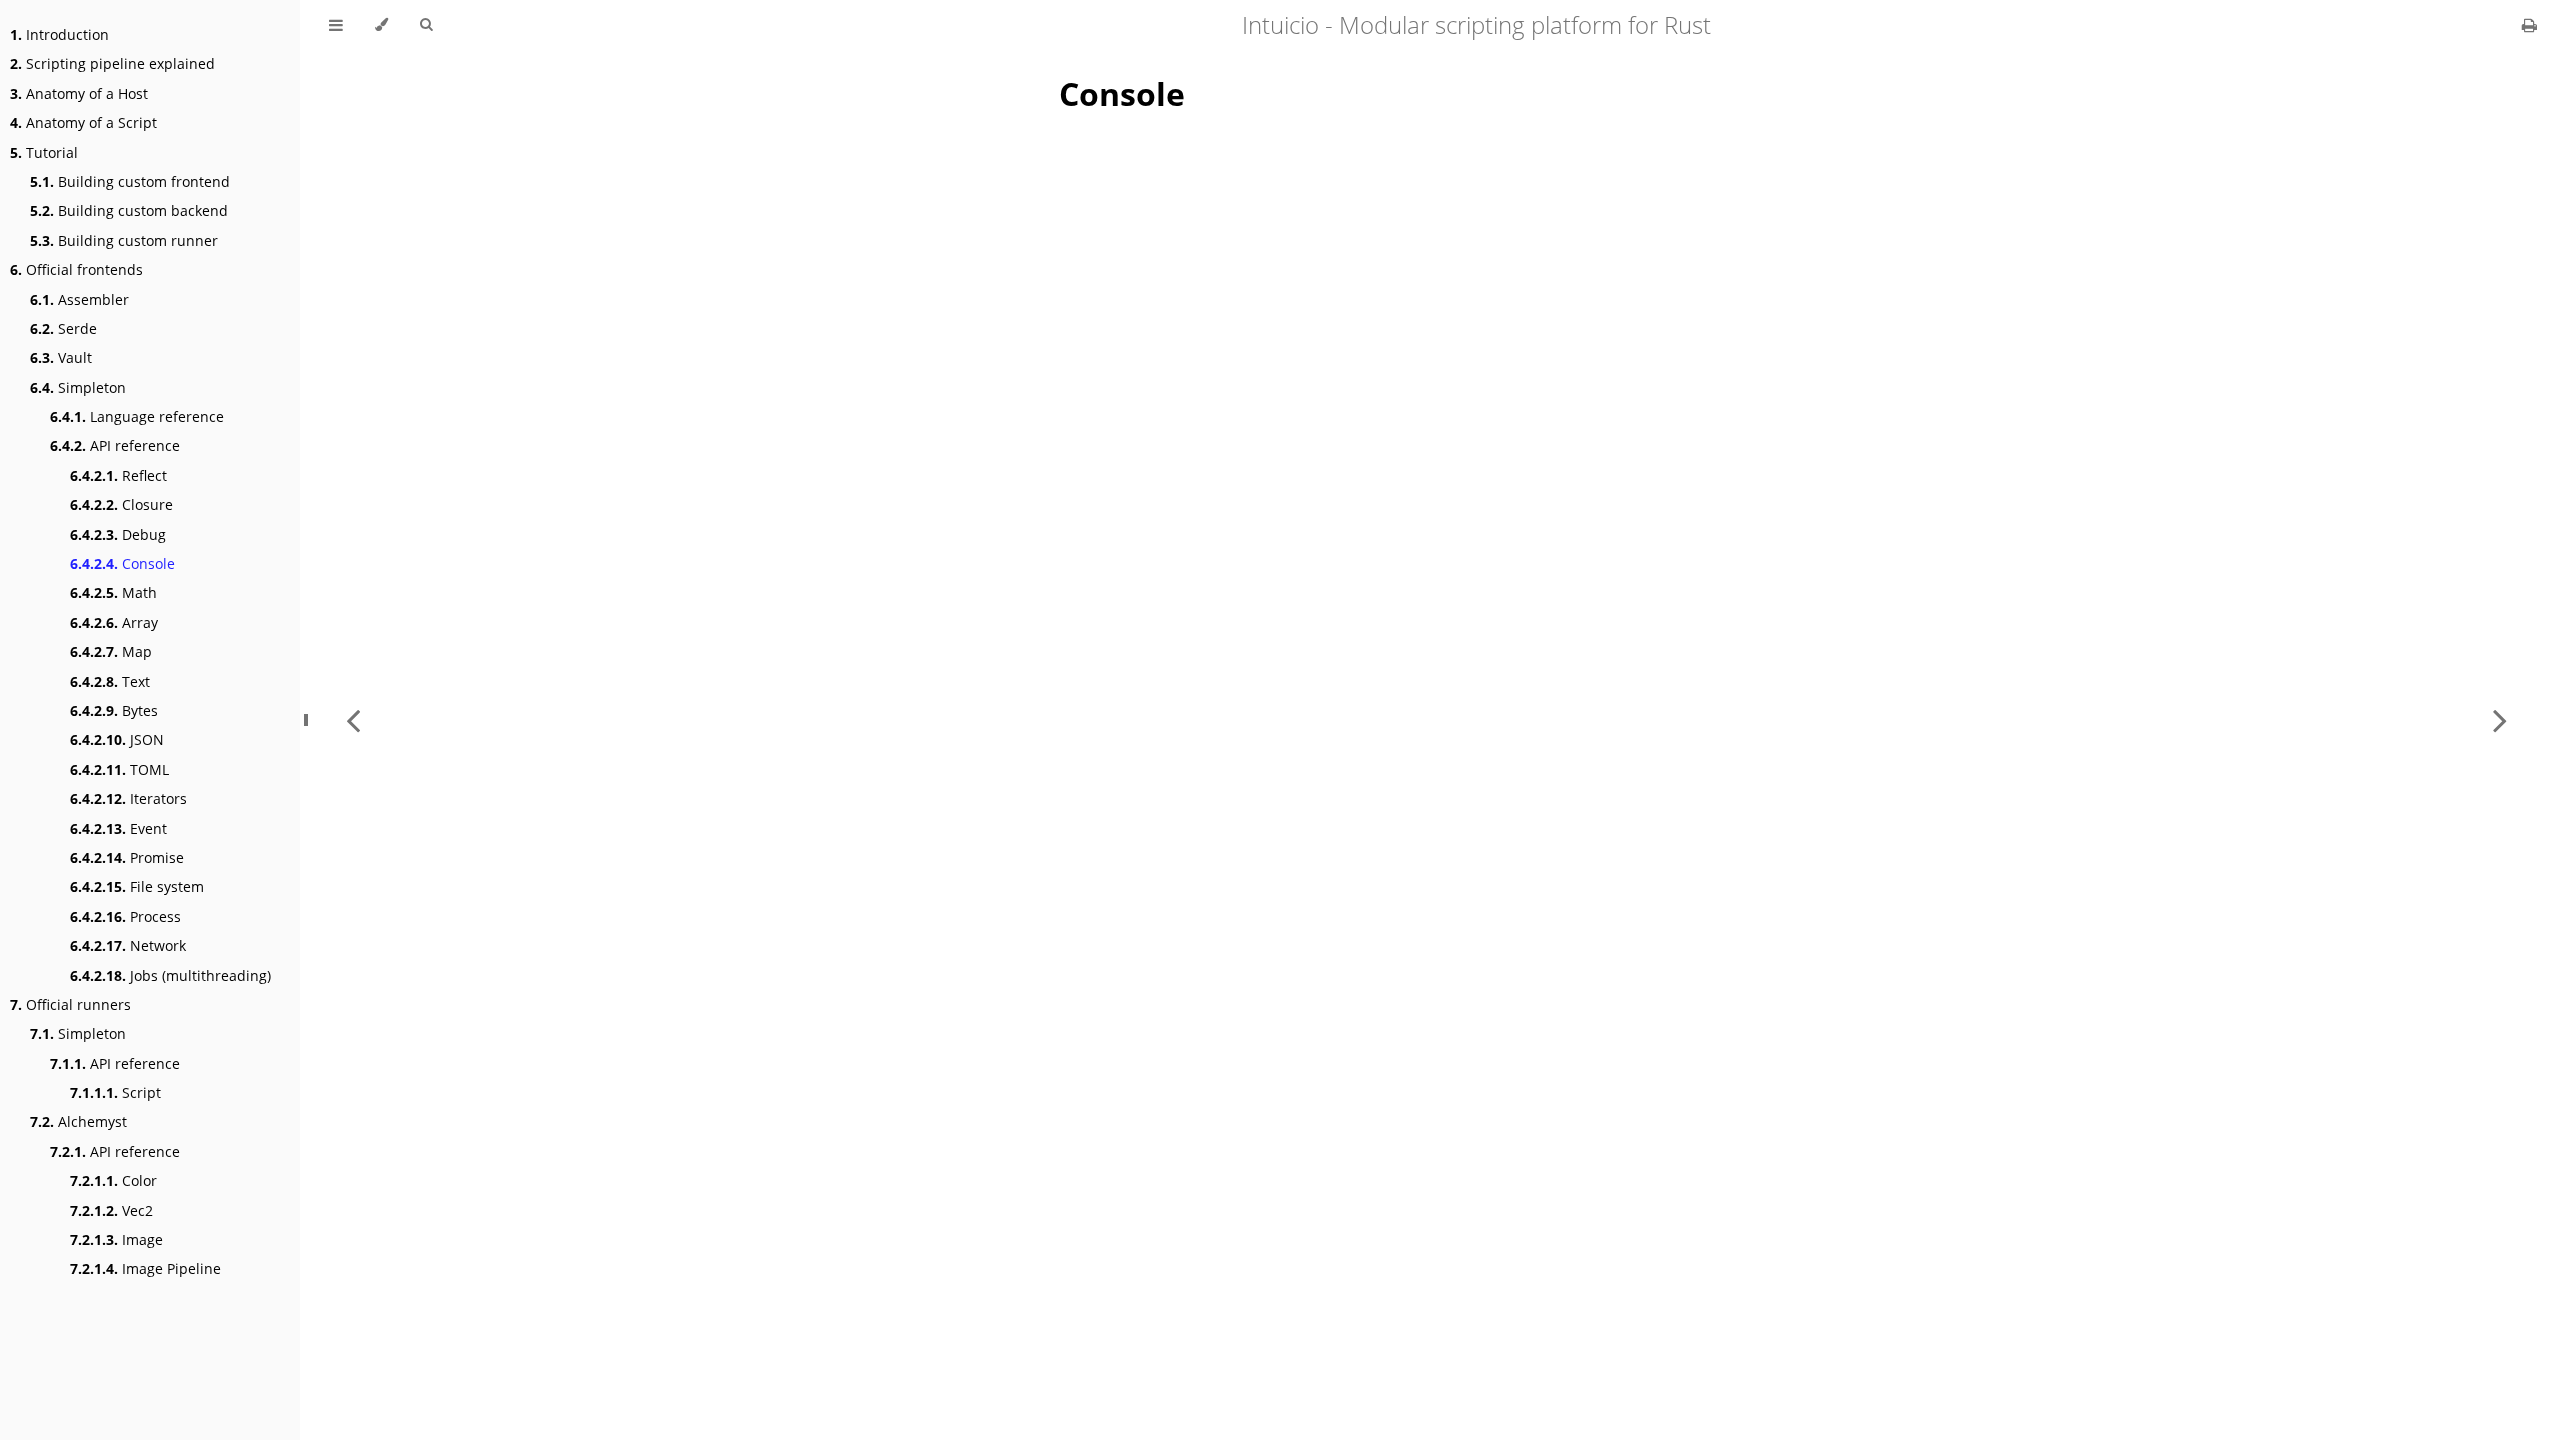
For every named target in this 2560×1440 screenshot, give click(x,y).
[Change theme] (381, 25)
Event (118, 828)
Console (122, 563)
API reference (115, 445)
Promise (127, 857)
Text (110, 681)
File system (137, 886)
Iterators (128, 798)
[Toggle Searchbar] (426, 25)
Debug (118, 534)
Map (111, 651)
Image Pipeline (145, 1268)
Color (113, 1180)
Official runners (70, 1004)
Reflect (118, 475)
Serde (63, 328)
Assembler (79, 299)
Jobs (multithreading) (170, 975)
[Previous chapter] (353, 720)
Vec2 (111, 1210)
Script (115, 1092)
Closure (121, 504)
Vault (61, 357)
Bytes (114, 710)
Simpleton (78, 387)
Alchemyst (78, 1121)
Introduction (59, 34)
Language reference (137, 416)
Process (125, 916)
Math (113, 592)
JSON (117, 739)
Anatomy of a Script (83, 122)
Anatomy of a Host (79, 93)
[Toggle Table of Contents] (336, 25)
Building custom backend (129, 210)
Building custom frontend (130, 181)
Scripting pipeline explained (112, 63)
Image (116, 1239)
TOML (119, 769)
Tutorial (44, 152)
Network (128, 945)
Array (114, 622)
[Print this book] (2529, 25)
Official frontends (76, 269)
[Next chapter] (2500, 720)
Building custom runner (124, 240)
